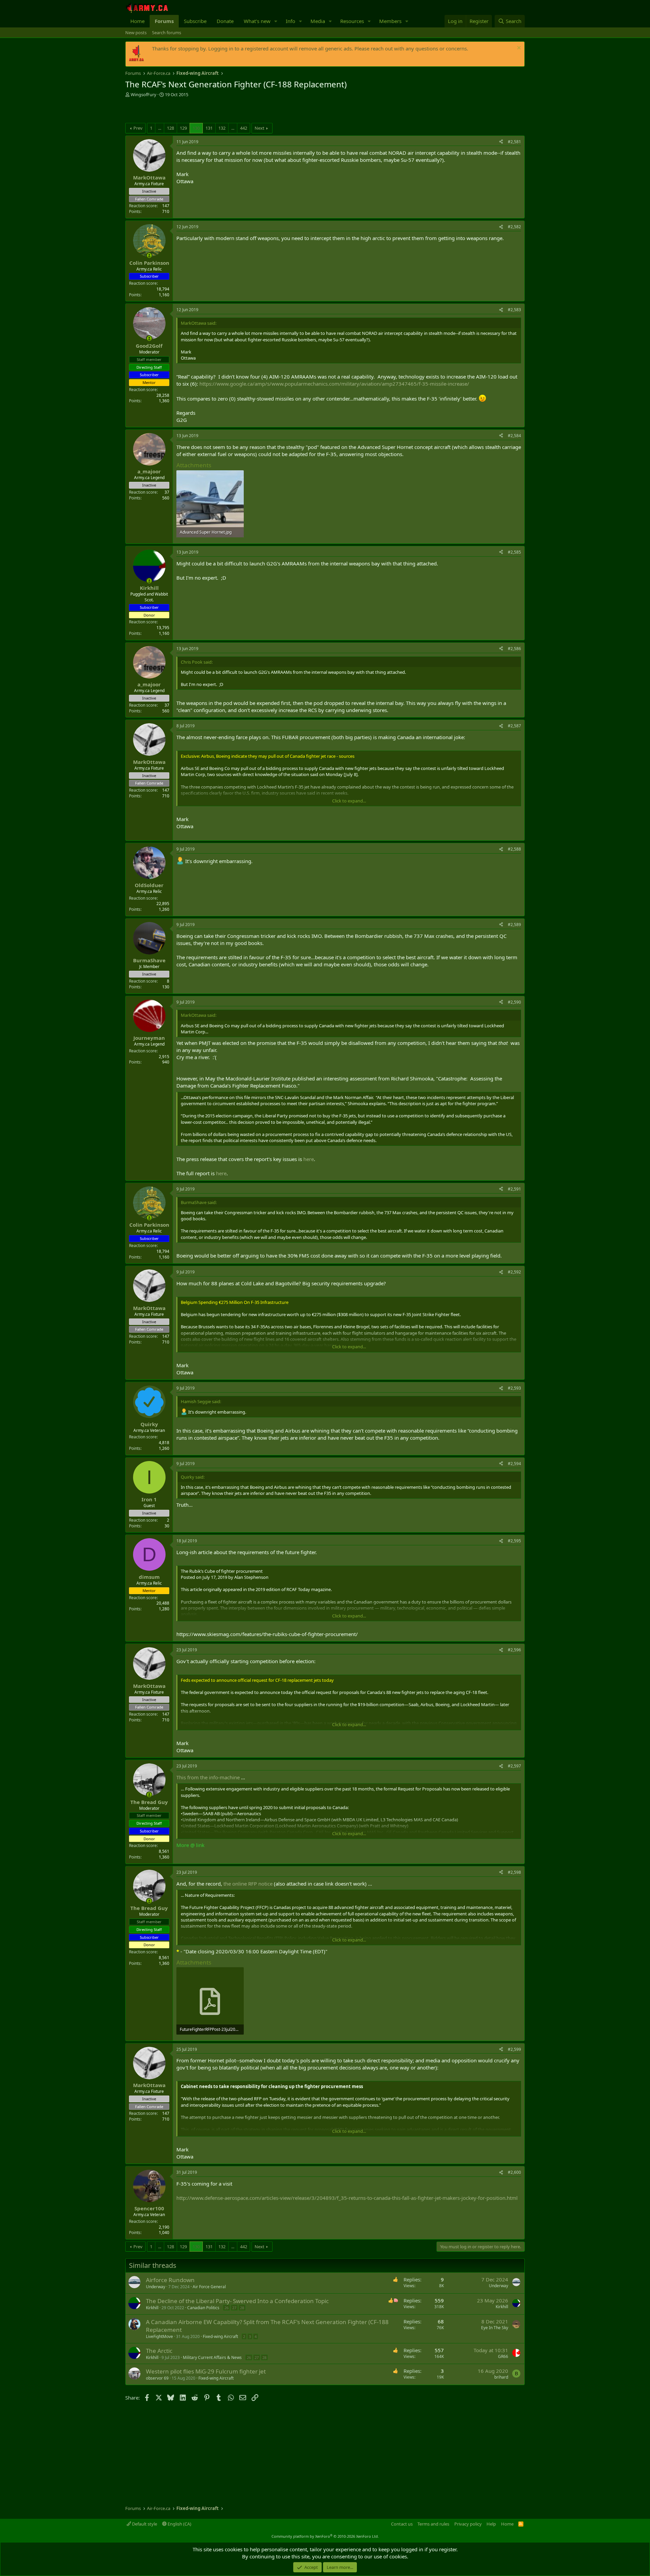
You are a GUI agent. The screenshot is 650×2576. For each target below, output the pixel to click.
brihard (501, 2377)
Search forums (167, 33)
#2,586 (514, 649)
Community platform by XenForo (325, 2536)
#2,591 (514, 1189)
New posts (136, 33)
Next (259, 128)
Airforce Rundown (170, 2280)
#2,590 (514, 1002)
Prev (138, 128)
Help (491, 2524)
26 (226, 2308)
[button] (276, 21)
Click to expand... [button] (349, 801)
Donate (225, 21)
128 (170, 128)
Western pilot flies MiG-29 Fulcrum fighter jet (206, 2371)
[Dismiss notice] (518, 49)
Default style (144, 2524)
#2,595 (514, 1541)
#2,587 (514, 726)
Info (290, 21)
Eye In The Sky (495, 2328)
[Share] (501, 142)
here (309, 1159)
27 (234, 2308)
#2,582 (514, 227)
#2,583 (514, 310)
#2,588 (514, 849)
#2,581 (514, 142)
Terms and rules (433, 2524)
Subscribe (195, 21)
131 (209, 128)
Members (390, 21)
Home (137, 21)
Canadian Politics (203, 2308)
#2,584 (514, 436)
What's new (257, 21)
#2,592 (514, 1272)
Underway (156, 2287)
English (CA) (179, 2524)
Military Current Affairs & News (212, 2357)
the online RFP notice (247, 1884)
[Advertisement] (204, 111)
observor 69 (157, 2378)
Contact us (402, 2524)
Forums (164, 21)
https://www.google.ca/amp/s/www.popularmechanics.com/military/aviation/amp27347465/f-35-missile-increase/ (334, 384)
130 (196, 128)
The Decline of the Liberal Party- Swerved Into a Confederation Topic (237, 2301)
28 (242, 2308)
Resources (352, 21)
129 (183, 128)
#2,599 (514, 2049)
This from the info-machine (208, 1777)
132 (222, 128)
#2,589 (514, 925)
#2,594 (514, 1464)
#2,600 (514, 2172)
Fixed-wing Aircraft (220, 2336)
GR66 (503, 2356)
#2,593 (514, 1388)
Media (318, 21)
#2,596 (514, 1650)
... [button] (160, 128)
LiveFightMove (159, 2336)
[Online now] (149, 255)
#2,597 (514, 1766)
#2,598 (514, 1872)
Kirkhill (152, 2308)
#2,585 (514, 552)
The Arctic (159, 2351)
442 (244, 128)
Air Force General (209, 2287)
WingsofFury (144, 94)
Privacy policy (468, 2524)
